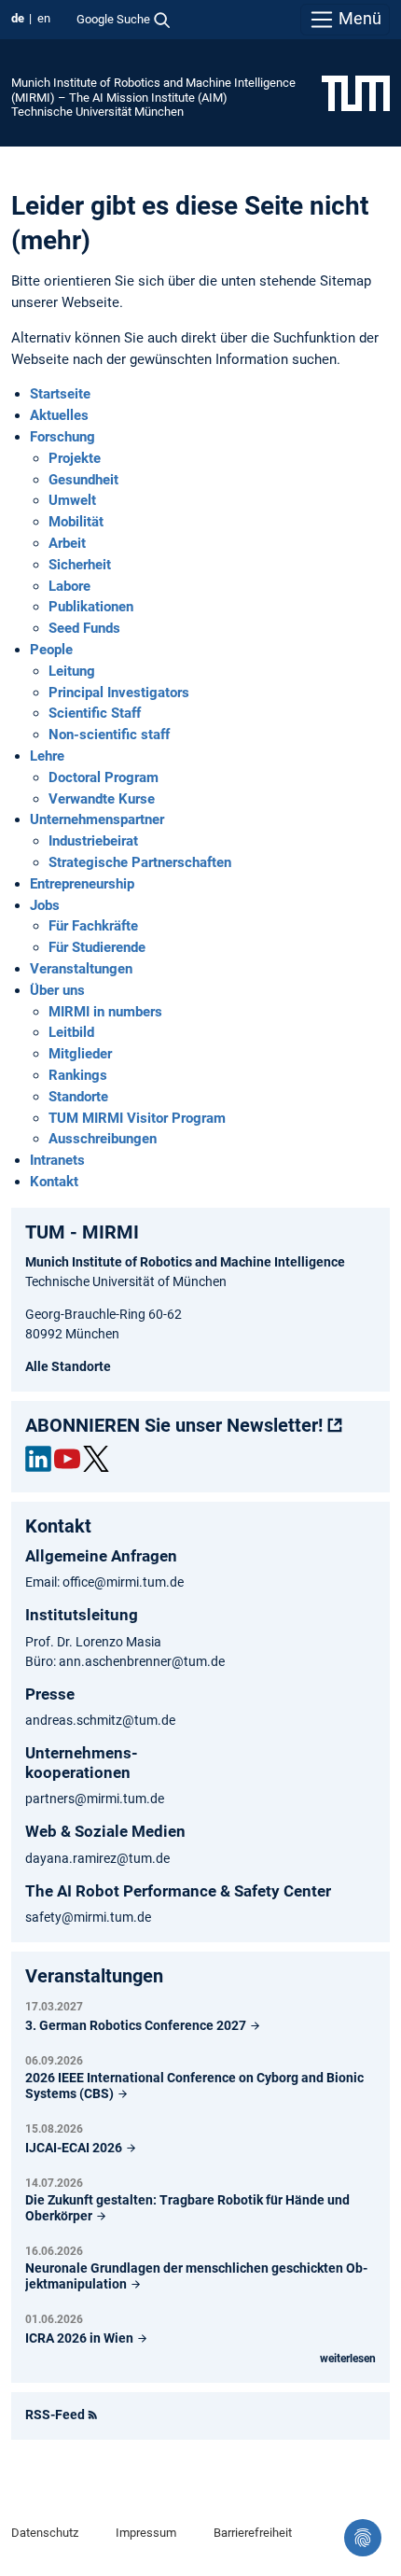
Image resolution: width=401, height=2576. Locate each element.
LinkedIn (38, 1459)
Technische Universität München (97, 112)
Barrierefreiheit (253, 2533)
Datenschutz (45, 2533)
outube (67, 1459)
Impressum (146, 2533)
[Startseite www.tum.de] (356, 92)
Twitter (96, 1459)
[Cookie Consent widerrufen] (363, 2538)
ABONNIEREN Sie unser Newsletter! (174, 1425)
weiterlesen (348, 2359)
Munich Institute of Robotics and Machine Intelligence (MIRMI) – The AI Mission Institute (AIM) (153, 90)
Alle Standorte (68, 1366)
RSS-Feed (55, 2415)
